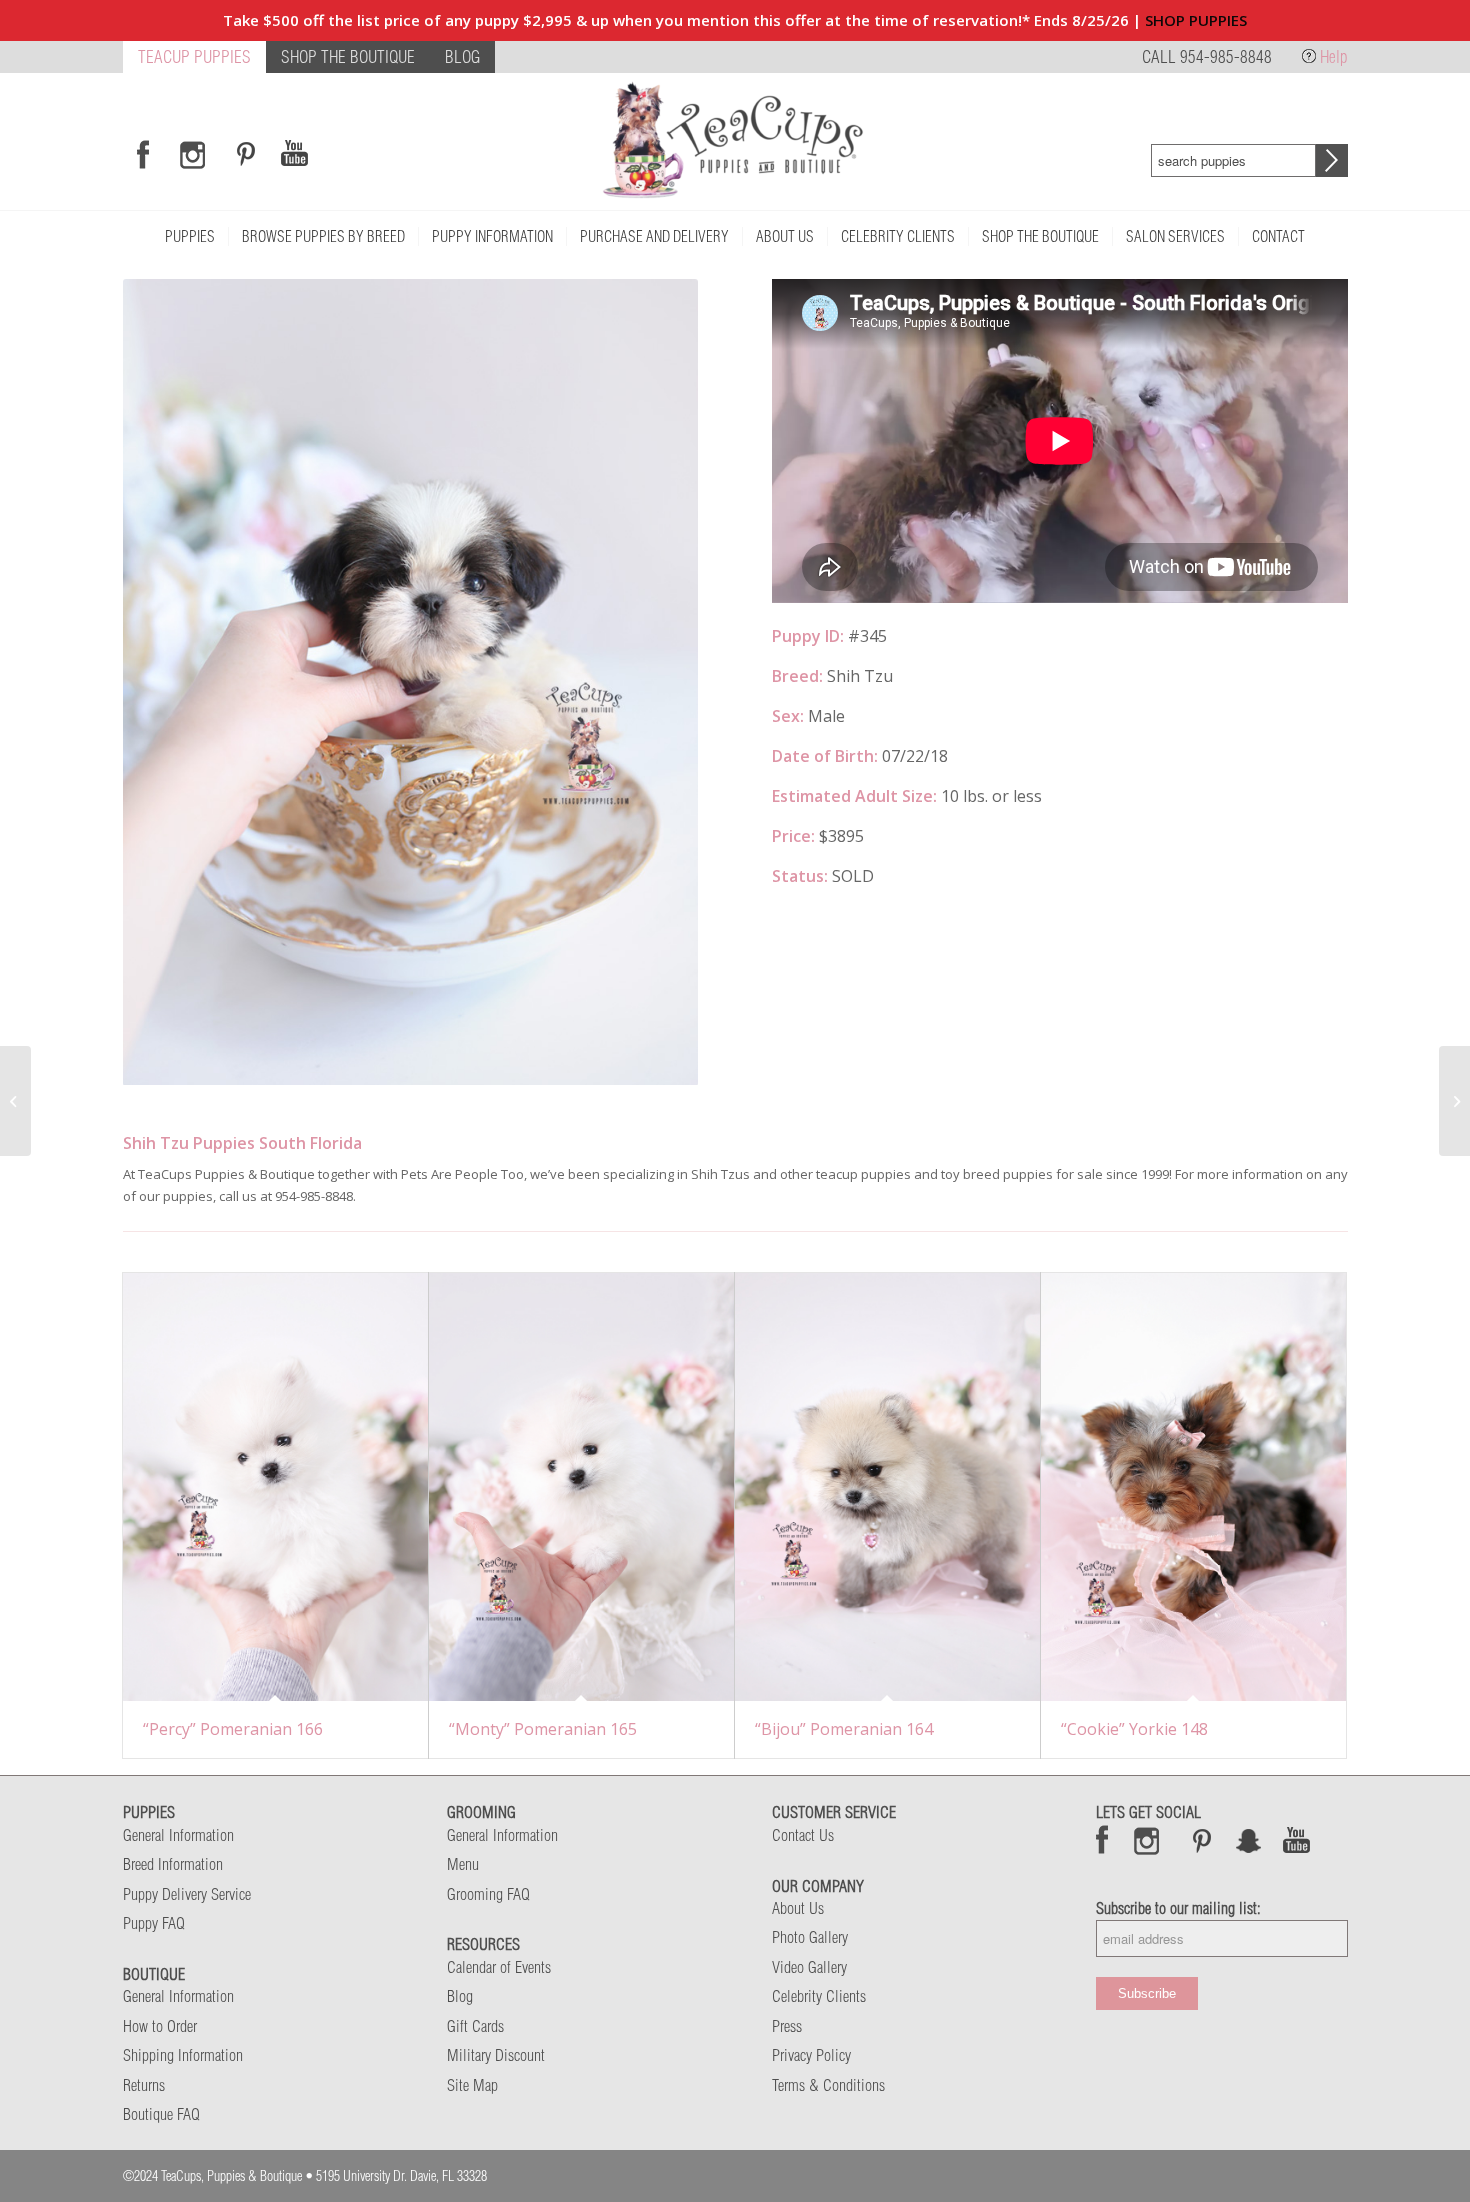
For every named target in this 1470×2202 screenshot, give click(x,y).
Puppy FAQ (154, 1923)
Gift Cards (475, 2026)
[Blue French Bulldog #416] (1454, 1101)
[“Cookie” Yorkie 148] (1193, 1487)
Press (787, 2026)
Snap (1249, 1840)
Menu (463, 1864)
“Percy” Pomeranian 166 (233, 1729)
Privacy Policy (811, 2055)
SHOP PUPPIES (1196, 20)
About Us (798, 1908)
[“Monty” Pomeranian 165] (581, 1487)
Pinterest (1202, 1840)
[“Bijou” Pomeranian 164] (887, 1487)
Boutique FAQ (161, 2114)
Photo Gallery (810, 1937)
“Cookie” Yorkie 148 (1134, 1729)
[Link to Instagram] (192, 154)
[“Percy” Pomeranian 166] (275, 1487)
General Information (178, 1835)
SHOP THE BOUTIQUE (348, 56)
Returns (144, 2085)
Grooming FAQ (488, 1894)
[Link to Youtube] (294, 154)
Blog (460, 1996)
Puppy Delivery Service (187, 1894)
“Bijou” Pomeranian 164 (844, 1729)
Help (1334, 56)
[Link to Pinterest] (243, 154)
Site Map (472, 2085)
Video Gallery (809, 1967)
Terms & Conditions (828, 2085)
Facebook (1102, 1840)
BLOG (462, 56)
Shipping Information (183, 2055)
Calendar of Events (499, 1967)
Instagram (1147, 1840)
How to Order (160, 2026)
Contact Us (803, 1835)
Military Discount (496, 2055)
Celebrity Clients (819, 1996)
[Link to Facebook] (143, 154)
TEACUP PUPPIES (194, 56)
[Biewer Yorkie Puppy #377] (15, 1101)
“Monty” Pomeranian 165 (543, 1729)
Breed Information (173, 1864)
